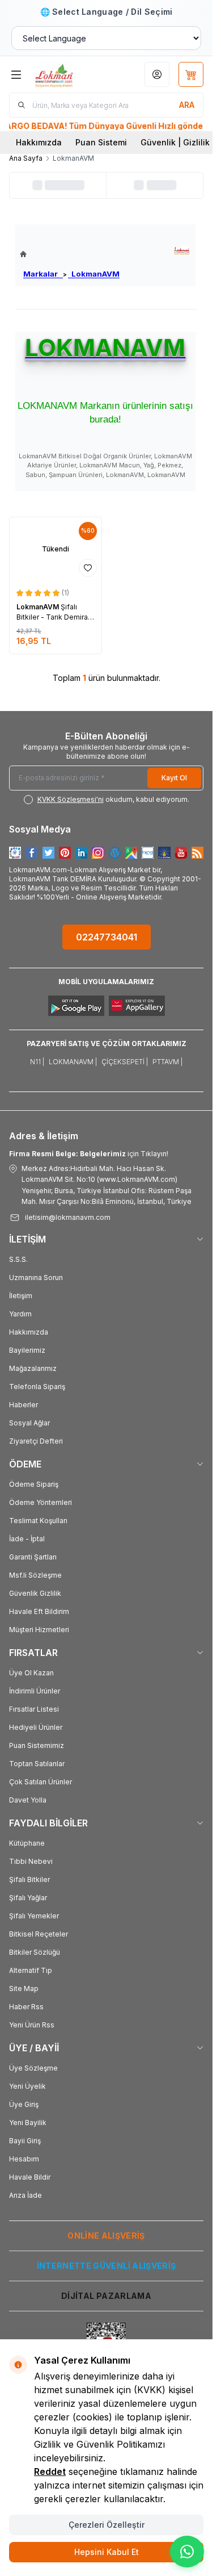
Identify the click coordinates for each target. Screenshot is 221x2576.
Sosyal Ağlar (29, 1423)
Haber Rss (26, 2007)
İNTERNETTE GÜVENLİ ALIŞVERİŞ (107, 2266)
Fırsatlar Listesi (34, 1709)
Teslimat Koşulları (38, 1521)
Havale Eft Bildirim (39, 1611)
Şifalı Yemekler (34, 1916)
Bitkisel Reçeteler (39, 1934)
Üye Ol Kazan (31, 1673)
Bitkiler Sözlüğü (35, 1952)
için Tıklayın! (89, 1154)
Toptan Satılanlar (37, 1764)
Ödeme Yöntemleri (41, 1502)
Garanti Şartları (33, 1557)
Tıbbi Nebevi (31, 1861)
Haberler (24, 1405)
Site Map (24, 1989)
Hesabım (24, 2159)
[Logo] (67, 74)
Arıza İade (25, 2195)
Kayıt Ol (174, 778)
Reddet (50, 2472)
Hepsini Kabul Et (107, 2552)
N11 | (37, 1062)
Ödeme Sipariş (34, 1484)
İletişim (21, 1296)
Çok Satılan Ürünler (41, 1782)
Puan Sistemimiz (37, 1745)
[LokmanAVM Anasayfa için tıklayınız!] (70, 254)
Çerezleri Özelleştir (107, 2525)
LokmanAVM (94, 274)
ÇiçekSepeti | (125, 1062)
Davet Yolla (28, 1800)
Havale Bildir (30, 2177)
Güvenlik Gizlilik (35, 1593)
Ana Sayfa (26, 158)
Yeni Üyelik (27, 2086)
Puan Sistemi (101, 142)
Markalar (43, 274)
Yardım (20, 1314)
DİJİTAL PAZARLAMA (106, 2296)
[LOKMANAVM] (182, 251)
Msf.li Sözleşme (35, 1575)
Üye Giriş (24, 2104)
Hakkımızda (39, 142)
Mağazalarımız (33, 1368)
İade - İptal (27, 1539)
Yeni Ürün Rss (32, 2025)
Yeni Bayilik (28, 2123)
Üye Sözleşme (33, 2068)
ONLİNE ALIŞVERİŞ (106, 2236)
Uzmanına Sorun (36, 1277)
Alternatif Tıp (31, 1970)
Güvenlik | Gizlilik (175, 142)
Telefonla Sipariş (37, 1387)
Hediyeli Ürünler (36, 1727)
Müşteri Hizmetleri (39, 1630)
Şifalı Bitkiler (29, 1879)
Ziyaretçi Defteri (36, 1441)
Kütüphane (27, 1843)
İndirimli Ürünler (35, 1691)
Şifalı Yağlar (28, 1898)
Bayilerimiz (27, 1350)
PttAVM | (167, 1062)
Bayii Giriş (25, 2141)
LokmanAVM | (73, 1062)
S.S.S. (18, 1259)
